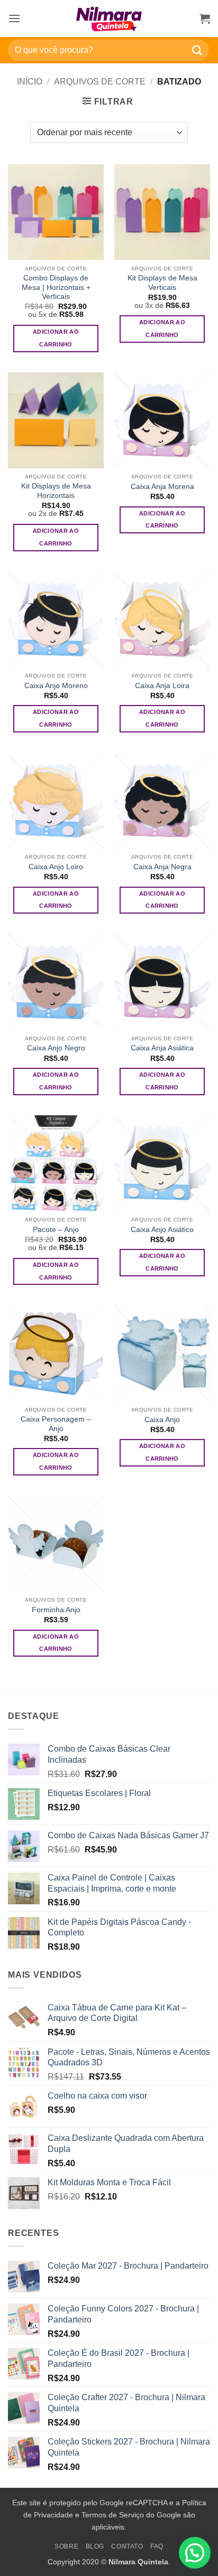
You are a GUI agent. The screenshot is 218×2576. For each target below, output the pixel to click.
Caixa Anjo (162, 1420)
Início (30, 82)
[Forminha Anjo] (56, 1543)
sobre (66, 2546)
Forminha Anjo (56, 1610)
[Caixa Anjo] (162, 1353)
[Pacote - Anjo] (56, 1163)
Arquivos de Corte (100, 82)
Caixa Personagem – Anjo (56, 1424)
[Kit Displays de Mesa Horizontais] (56, 420)
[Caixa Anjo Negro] (56, 982)
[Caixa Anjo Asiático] (162, 1163)
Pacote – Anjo (56, 1230)
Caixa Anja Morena (162, 487)
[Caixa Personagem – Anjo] (56, 1353)
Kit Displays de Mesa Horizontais (56, 491)
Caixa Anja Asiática (162, 1048)
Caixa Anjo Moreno (56, 686)
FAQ (157, 2546)
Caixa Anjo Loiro (56, 867)
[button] (14, 18)
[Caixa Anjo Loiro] (56, 801)
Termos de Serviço (113, 2515)
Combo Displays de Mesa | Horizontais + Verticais (56, 287)
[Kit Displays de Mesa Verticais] (162, 212)
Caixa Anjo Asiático (162, 1230)
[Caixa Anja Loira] (162, 619)
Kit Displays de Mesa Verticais (162, 283)
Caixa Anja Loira (162, 686)
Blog (95, 2546)
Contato (127, 2546)
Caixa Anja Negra (162, 867)
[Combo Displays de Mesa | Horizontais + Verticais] (56, 212)
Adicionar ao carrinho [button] (56, 338)
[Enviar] (197, 50)
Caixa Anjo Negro (56, 1048)
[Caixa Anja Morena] (162, 420)
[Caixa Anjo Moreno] (56, 619)
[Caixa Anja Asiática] (162, 982)
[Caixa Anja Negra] (162, 801)
